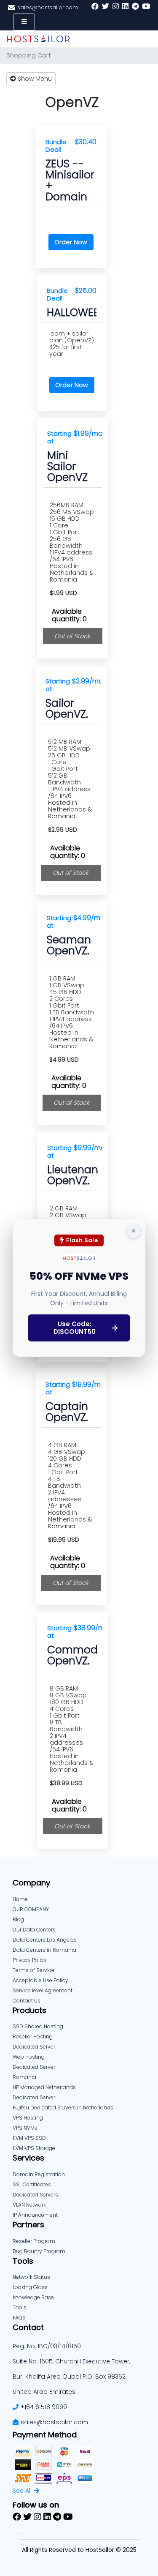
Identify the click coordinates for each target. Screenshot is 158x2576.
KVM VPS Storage (34, 2148)
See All (22, 2491)
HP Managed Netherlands (44, 2087)
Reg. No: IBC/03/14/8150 (47, 2346)
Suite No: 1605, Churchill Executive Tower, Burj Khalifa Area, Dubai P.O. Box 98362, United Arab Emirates (71, 2377)
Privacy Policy (30, 1960)
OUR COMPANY (31, 1909)
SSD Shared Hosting (38, 2026)
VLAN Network (29, 2205)
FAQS (19, 2318)
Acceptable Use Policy (40, 1980)
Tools (20, 2307)
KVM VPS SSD (29, 2138)
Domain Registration (39, 2174)
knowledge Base (33, 2297)
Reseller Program (34, 2241)
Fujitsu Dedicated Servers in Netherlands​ (63, 2108)
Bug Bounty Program (39, 2251)
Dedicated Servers (35, 2195)
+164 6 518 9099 (44, 2407)
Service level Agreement (43, 1990)
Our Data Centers (34, 1930)
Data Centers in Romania (44, 1950)
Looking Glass (30, 2287)
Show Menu (34, 79)
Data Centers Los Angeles (45, 1940)
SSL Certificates (32, 2184)
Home (20, 1899)
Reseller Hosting (33, 2036)
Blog (18, 1919)
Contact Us (27, 2001)
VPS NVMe (25, 2128)
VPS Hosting (28, 2118)
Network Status (31, 2277)
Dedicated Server (34, 2097)
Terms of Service (33, 1970)
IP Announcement (35, 2215)
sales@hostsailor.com (54, 2422)
